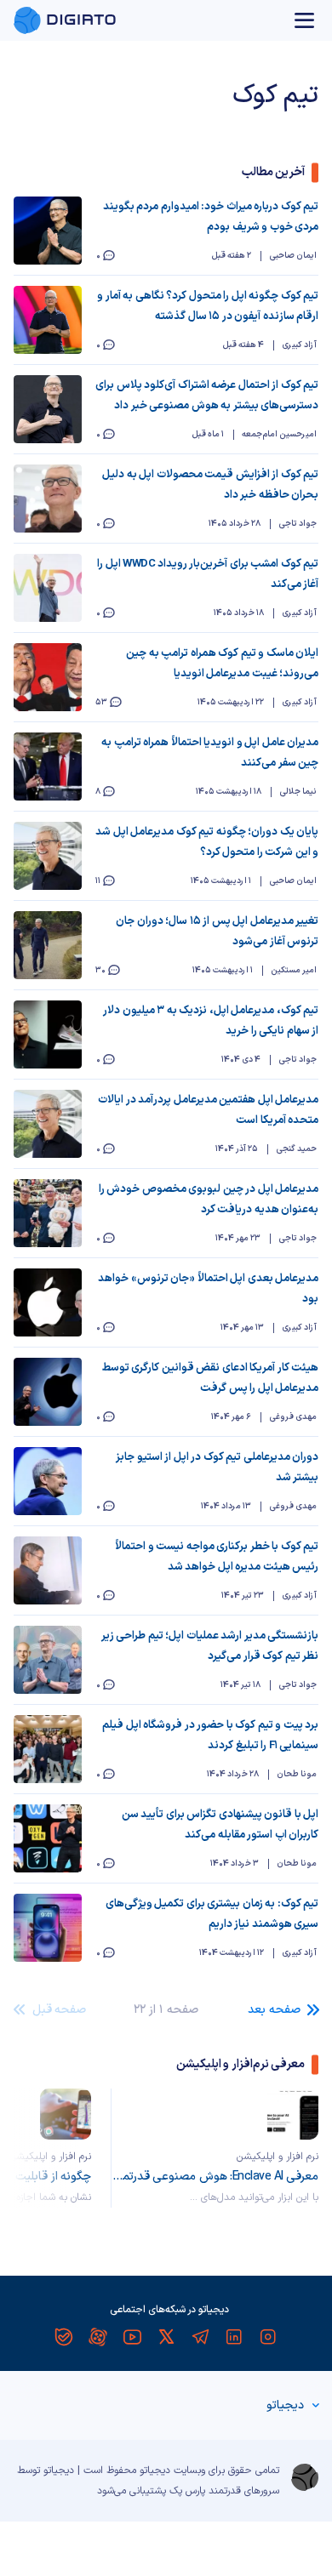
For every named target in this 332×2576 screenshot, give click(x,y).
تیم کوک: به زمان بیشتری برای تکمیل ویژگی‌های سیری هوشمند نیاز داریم (212, 1914)
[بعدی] (39, 2148)
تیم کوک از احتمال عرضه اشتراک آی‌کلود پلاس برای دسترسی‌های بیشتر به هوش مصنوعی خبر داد (207, 396)
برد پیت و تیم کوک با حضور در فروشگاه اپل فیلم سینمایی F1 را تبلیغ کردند (210, 1735)
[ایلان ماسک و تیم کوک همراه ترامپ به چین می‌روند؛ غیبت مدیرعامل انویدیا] (48, 677)
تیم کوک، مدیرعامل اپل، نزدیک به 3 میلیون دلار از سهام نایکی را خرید (211, 1021)
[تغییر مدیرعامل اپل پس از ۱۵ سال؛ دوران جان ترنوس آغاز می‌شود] (48, 945)
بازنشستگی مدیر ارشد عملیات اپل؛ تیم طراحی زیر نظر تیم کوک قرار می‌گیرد (210, 1646)
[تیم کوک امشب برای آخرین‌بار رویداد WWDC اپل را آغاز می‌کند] (48, 588)
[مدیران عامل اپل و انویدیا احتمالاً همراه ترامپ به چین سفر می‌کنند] (48, 767)
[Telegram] (200, 2337)
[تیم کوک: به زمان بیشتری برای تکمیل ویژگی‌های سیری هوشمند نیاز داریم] (48, 1928)
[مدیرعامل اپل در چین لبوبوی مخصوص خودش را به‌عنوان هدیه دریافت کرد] (48, 1213)
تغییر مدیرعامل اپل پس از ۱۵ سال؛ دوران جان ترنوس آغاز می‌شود (217, 932)
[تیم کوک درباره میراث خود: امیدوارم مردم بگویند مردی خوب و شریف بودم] (48, 231)
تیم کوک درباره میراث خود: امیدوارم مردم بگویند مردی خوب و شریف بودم (211, 217)
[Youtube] (132, 2337)
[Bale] (64, 2337)
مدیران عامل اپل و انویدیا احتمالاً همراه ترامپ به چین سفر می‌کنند (210, 753)
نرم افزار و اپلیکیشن (278, 2157)
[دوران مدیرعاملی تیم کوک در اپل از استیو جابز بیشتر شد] (48, 1481)
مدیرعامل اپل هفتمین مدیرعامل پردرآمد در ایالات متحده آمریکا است (208, 1110)
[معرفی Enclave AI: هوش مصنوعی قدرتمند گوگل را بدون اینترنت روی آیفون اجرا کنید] (293, 2114)
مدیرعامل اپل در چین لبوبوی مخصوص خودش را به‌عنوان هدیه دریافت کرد (209, 1200)
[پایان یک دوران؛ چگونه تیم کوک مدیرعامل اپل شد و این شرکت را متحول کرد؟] (48, 856)
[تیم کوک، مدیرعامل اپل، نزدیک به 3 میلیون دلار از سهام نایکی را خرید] (48, 1034)
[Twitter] (166, 2337)
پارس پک (187, 2491)
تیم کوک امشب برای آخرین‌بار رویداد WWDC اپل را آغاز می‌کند (208, 574)
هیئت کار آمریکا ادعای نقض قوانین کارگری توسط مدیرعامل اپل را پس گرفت (210, 1378)
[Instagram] (268, 2337)
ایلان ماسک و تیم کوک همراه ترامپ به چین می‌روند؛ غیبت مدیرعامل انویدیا (222, 664)
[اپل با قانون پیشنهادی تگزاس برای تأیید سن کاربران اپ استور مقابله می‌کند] (48, 1838)
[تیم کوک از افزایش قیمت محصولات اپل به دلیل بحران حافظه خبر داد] (48, 499)
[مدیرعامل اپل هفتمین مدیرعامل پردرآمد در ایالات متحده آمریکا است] (48, 1124)
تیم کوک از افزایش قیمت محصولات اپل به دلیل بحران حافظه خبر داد (210, 485)
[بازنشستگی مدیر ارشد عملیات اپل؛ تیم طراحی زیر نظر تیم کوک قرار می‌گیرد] (48, 1660)
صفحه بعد (274, 2010)
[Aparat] (98, 2337)
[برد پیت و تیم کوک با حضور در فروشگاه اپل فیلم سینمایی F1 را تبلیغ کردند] (48, 1749)
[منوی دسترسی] (305, 20)
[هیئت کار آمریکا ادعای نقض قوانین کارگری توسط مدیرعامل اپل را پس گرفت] (48, 1392)
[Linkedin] (234, 2337)
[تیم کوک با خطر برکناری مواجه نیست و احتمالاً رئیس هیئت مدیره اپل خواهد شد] (48, 1570)
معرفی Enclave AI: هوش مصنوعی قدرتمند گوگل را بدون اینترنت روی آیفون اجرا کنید (215, 2177)
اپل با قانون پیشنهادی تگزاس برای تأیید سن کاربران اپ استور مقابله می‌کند (220, 1825)
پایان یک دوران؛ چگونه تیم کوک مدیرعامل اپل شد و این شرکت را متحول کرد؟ (207, 842)
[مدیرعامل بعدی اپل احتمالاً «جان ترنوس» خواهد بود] (48, 1302)
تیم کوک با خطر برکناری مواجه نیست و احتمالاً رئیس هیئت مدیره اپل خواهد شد (217, 1557)
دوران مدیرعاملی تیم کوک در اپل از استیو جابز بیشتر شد (217, 1468)
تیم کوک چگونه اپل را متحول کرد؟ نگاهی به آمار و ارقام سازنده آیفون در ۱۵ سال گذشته (208, 306)
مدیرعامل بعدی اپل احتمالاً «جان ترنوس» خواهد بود (208, 1289)
